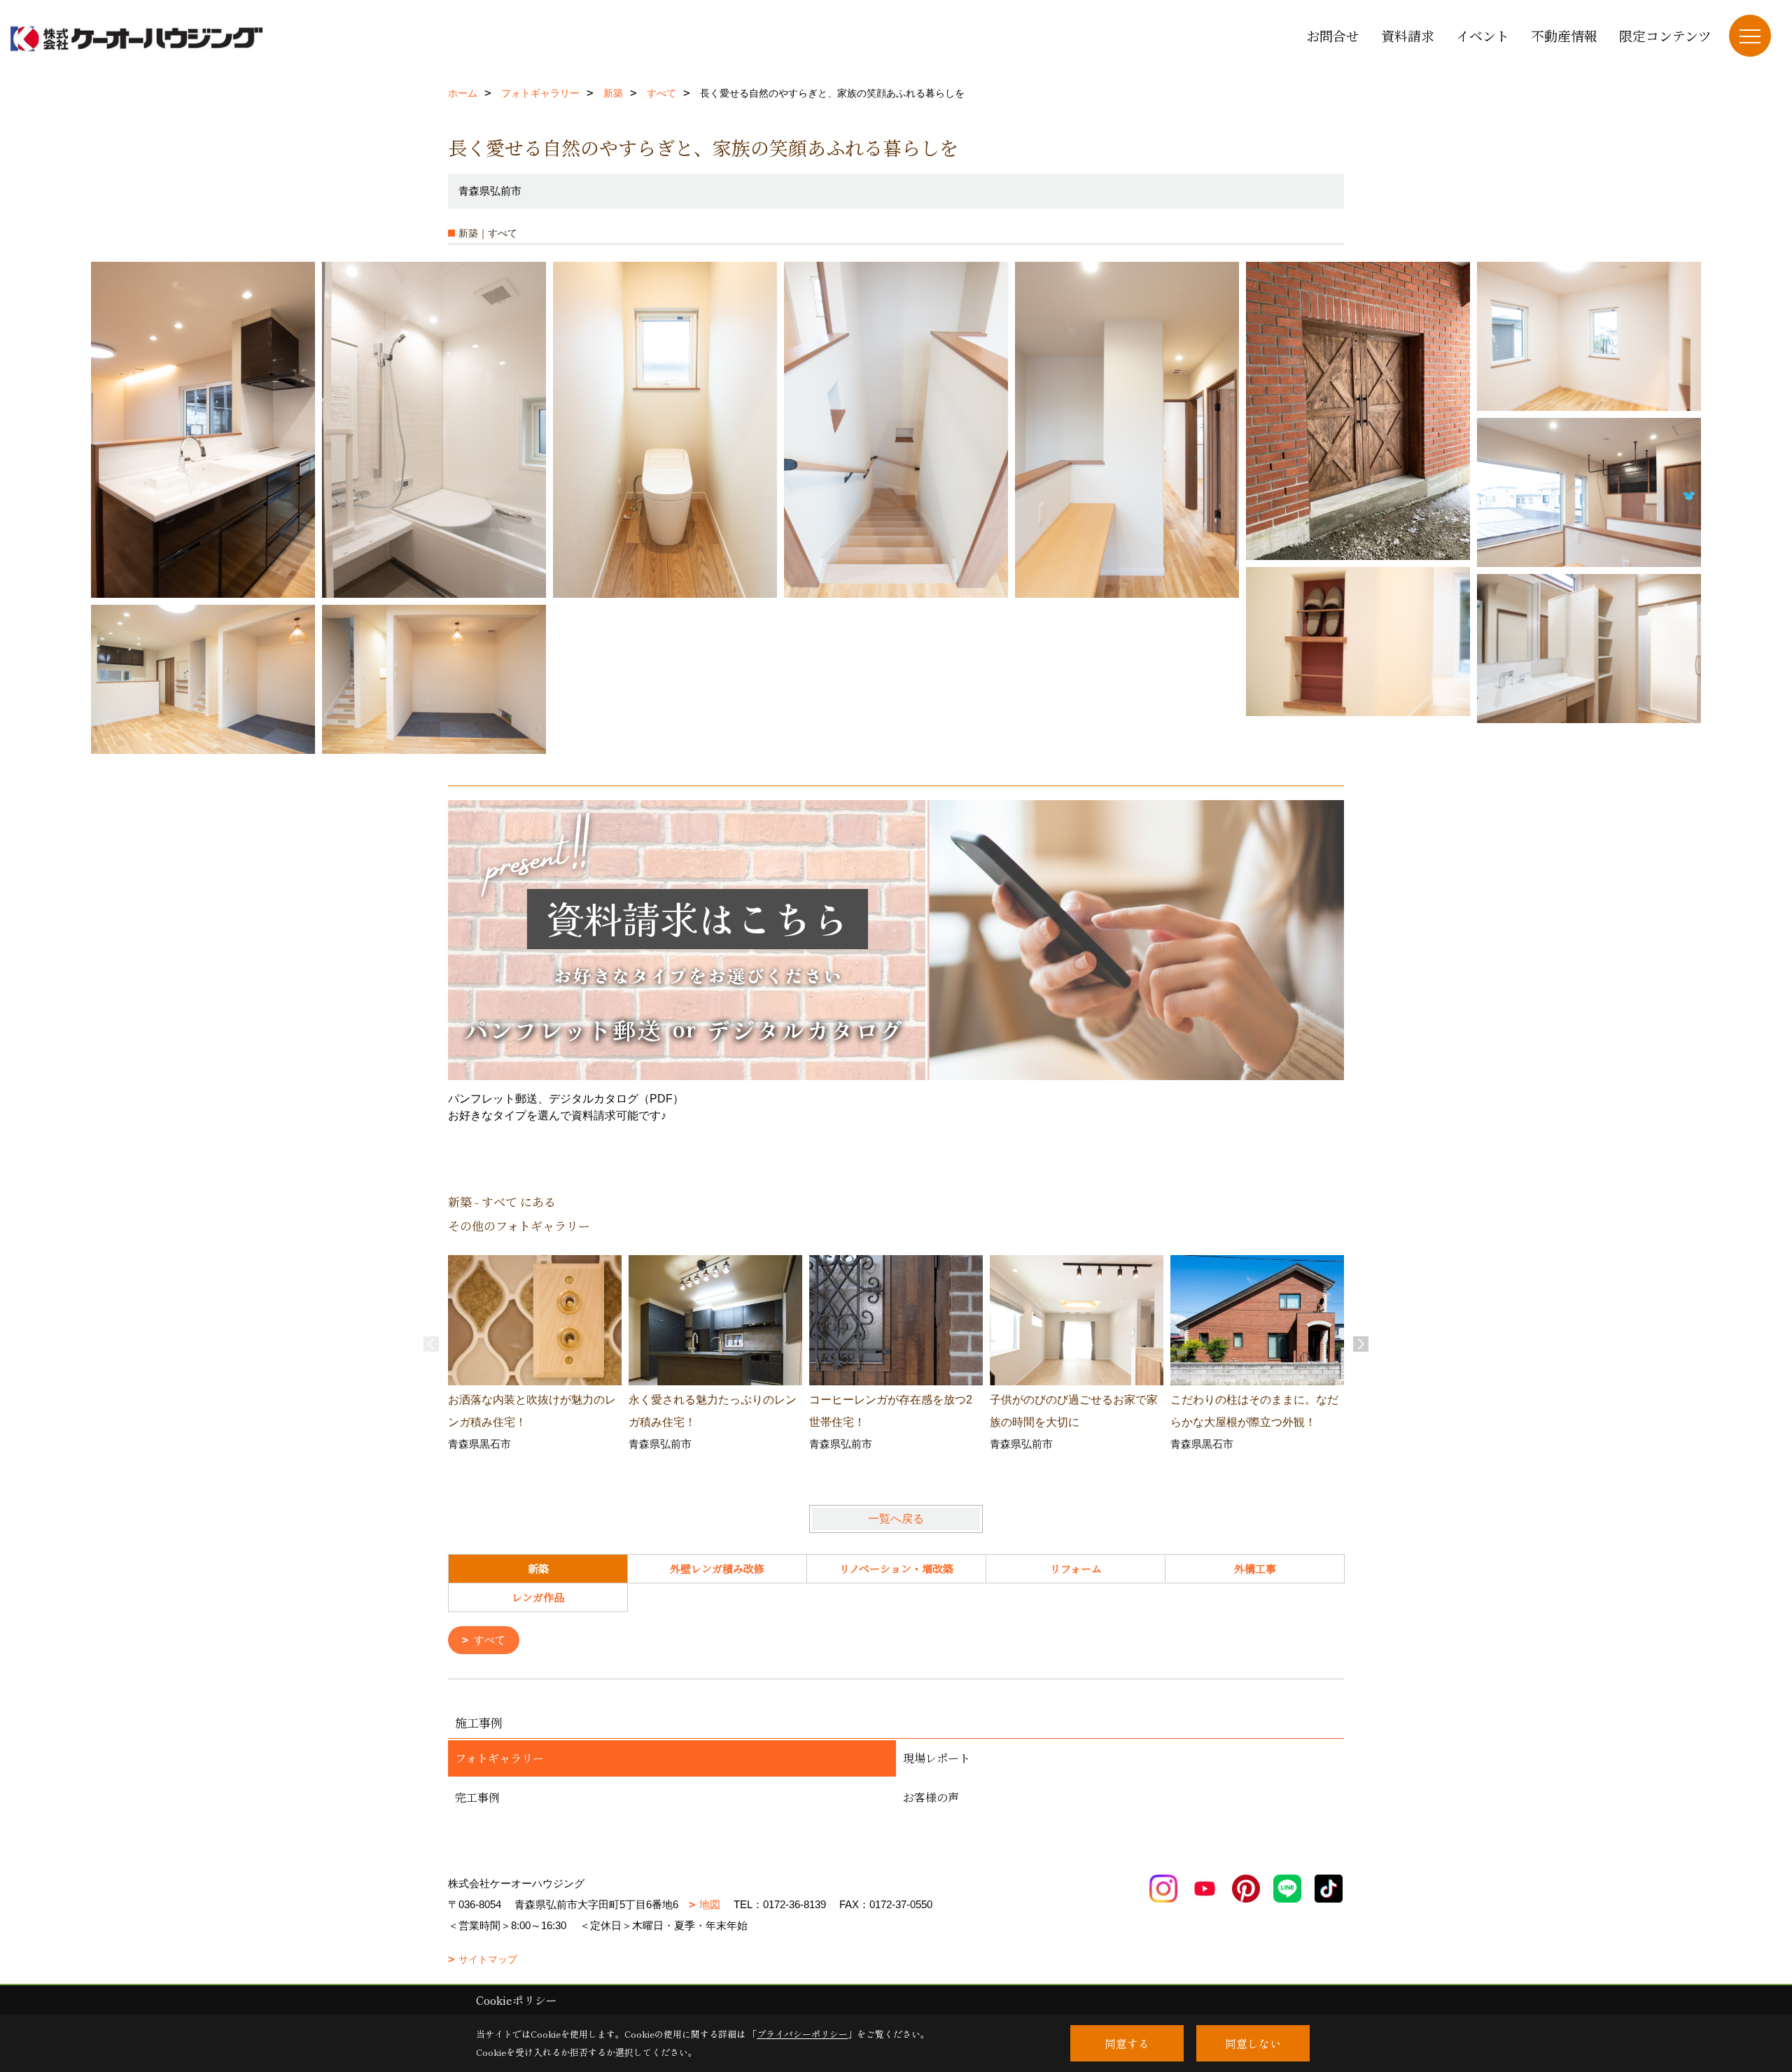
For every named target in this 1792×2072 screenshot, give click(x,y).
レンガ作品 (538, 1597)
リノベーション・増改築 (896, 1568)
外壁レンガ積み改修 (717, 1568)
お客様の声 (931, 1797)
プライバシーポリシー (802, 2034)
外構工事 (1255, 1568)
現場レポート (937, 1758)
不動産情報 (1564, 35)
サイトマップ (488, 1959)
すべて (490, 1640)
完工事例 (477, 1797)
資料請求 (1408, 35)
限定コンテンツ (1665, 35)
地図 (710, 1904)
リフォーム (1076, 1568)
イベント (1483, 35)
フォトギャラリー (499, 1758)
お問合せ (1333, 35)
